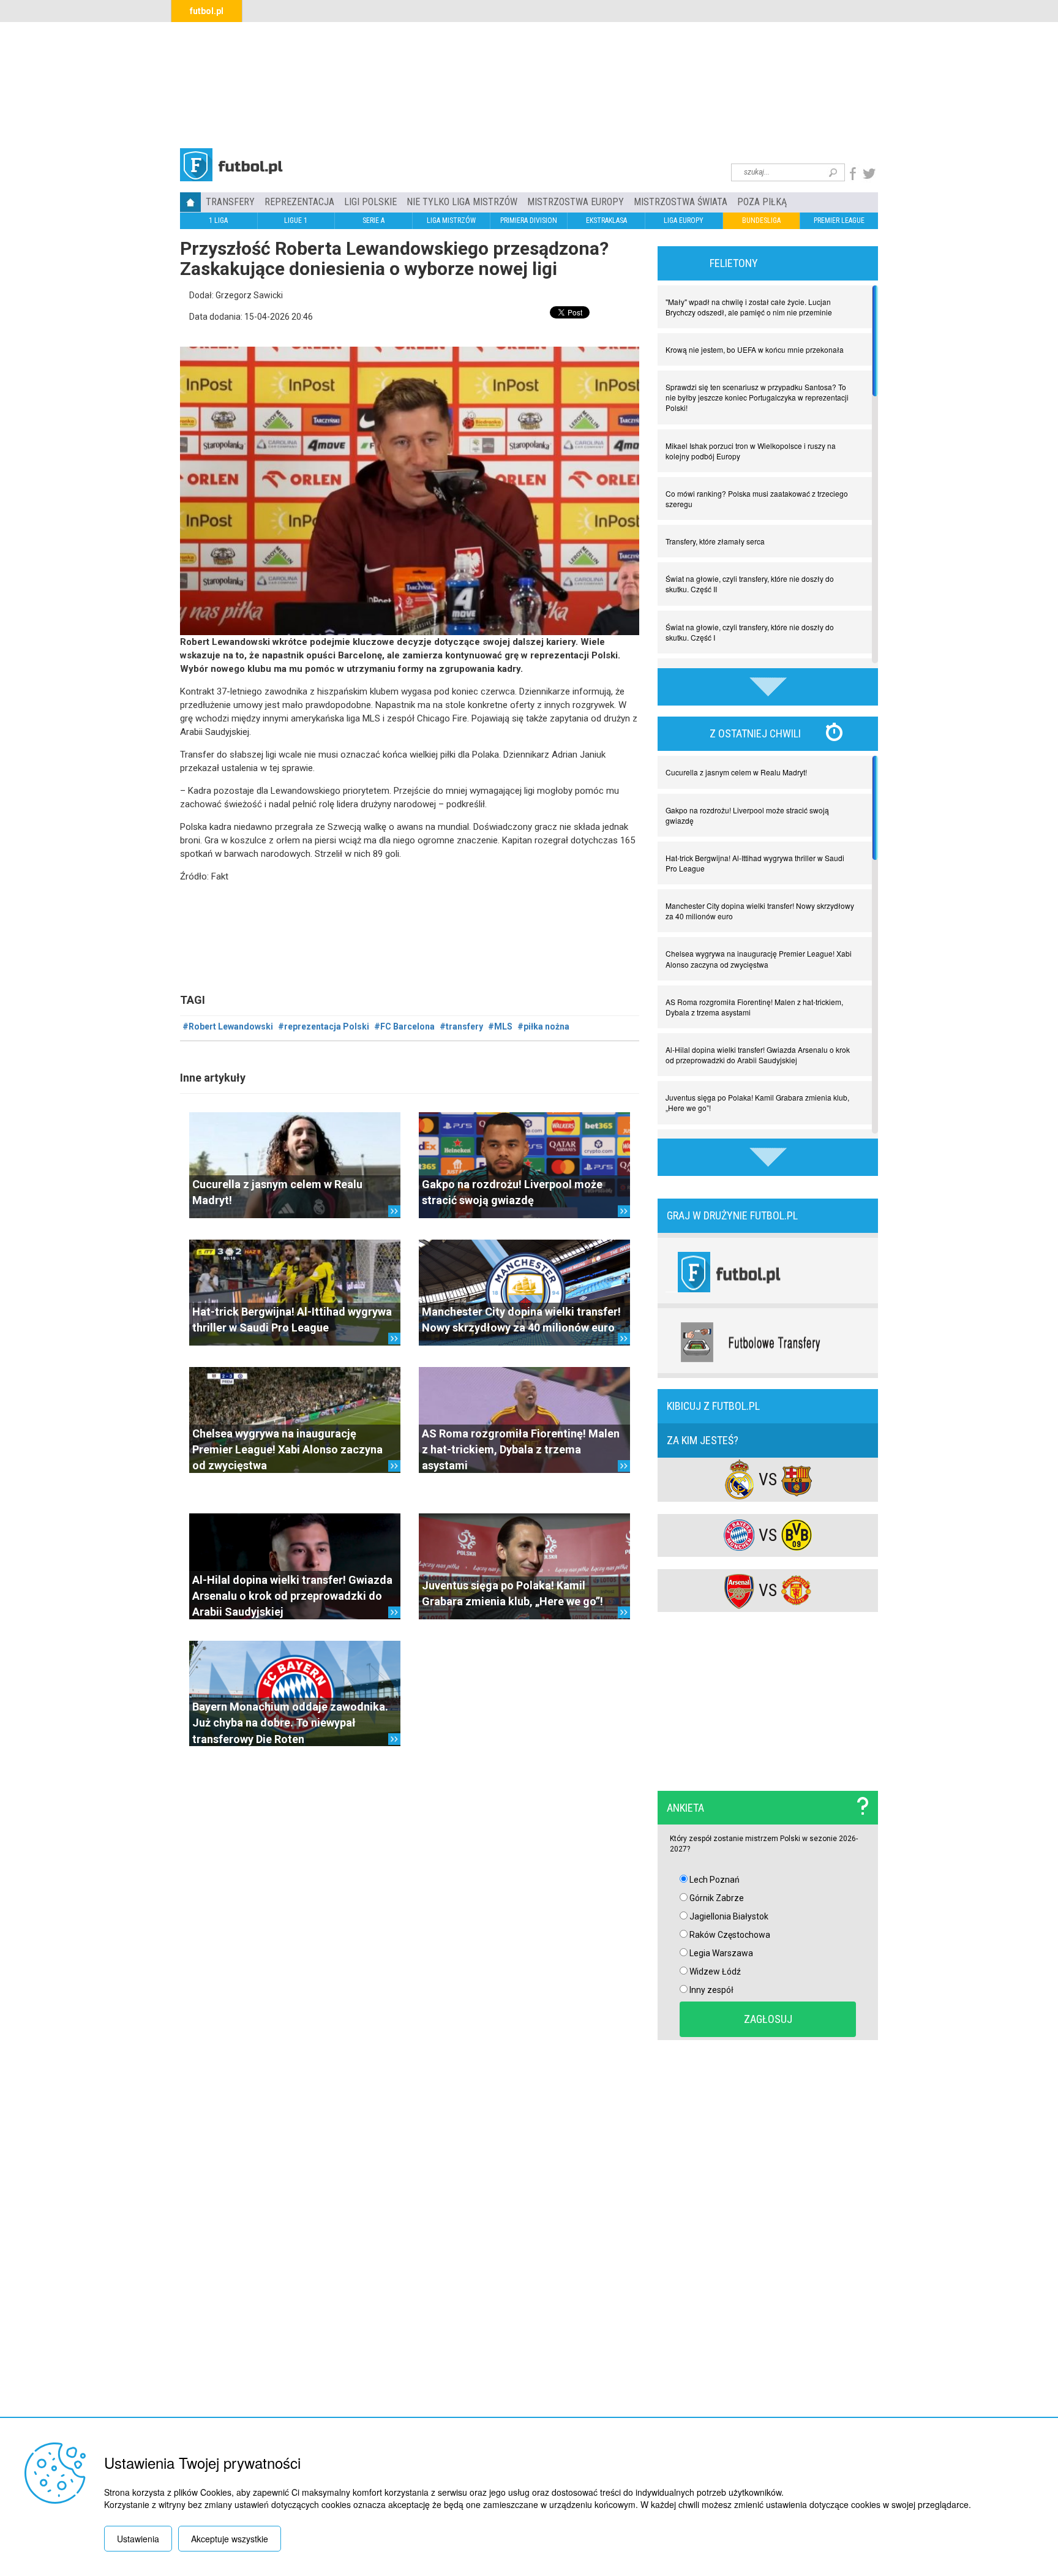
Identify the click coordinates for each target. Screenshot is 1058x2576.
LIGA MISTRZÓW (451, 220)
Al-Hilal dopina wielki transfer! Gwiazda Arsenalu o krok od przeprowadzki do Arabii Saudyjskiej (292, 1596)
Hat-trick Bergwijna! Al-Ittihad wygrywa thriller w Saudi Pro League (755, 863)
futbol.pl (207, 11)
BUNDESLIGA (761, 220)
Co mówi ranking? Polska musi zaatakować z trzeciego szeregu (757, 499)
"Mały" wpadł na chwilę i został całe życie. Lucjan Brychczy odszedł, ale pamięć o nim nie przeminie (749, 307)
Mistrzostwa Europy (576, 202)
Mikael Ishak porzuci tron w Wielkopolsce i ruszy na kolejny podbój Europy (751, 451)
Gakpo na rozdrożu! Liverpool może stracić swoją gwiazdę (747, 815)
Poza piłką (762, 202)
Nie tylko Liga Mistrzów (462, 202)
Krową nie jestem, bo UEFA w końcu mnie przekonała (755, 349)
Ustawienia (138, 2539)
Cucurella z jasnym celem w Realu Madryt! (736, 772)
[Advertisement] (529, 83)
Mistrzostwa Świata (681, 202)
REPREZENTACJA (299, 202)
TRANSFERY (230, 202)
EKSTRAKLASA (606, 220)
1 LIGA (218, 220)
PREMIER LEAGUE (839, 220)
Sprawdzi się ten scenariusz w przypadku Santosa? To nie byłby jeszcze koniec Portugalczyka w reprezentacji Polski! (757, 397)
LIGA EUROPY (684, 220)
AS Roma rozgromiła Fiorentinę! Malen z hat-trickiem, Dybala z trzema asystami (521, 1450)
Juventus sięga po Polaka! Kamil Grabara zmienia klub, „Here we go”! (757, 1102)
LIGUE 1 (296, 220)
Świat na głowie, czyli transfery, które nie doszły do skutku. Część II (750, 584)
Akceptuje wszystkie (230, 2539)
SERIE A (373, 220)
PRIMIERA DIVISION (529, 220)
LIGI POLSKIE (370, 202)
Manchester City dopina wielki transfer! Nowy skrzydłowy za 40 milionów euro (760, 911)
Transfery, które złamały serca (715, 541)
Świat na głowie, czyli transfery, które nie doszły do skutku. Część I (750, 632)
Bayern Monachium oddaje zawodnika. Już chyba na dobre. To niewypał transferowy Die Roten (290, 1723)
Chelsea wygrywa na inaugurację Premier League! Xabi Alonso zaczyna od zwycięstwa (287, 1450)
